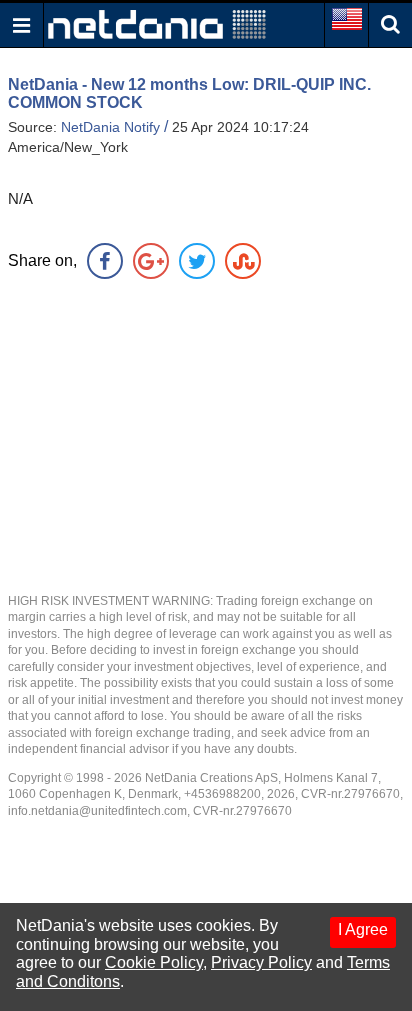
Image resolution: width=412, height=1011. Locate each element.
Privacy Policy (261, 962)
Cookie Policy (154, 962)
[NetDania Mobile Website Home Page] (157, 23)
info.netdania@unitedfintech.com (97, 811)
